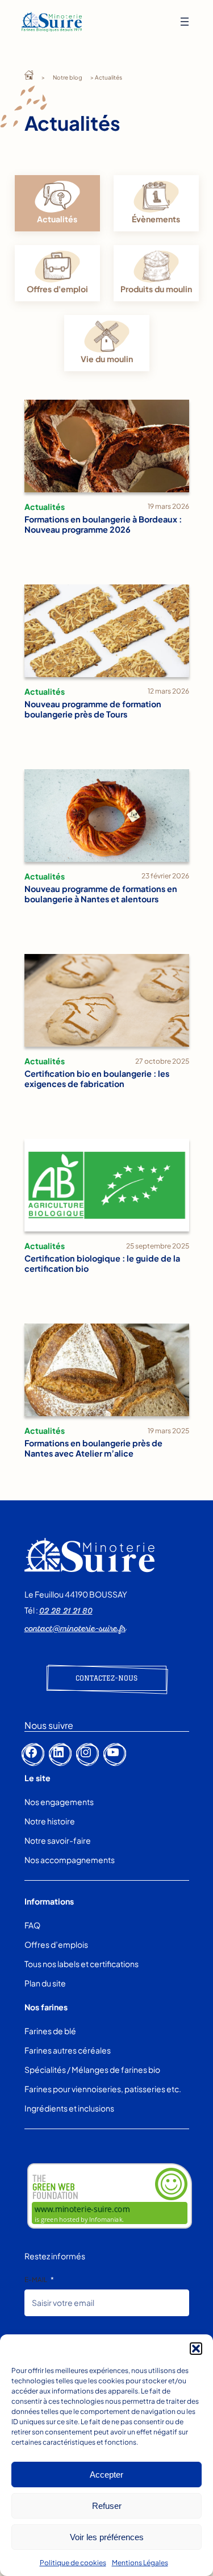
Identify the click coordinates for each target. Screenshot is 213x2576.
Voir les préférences (107, 2537)
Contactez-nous (106, 1678)
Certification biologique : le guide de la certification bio (102, 1263)
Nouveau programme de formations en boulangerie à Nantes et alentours (101, 894)
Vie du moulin (107, 359)
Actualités (45, 507)
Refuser (107, 2506)
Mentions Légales (140, 2563)
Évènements (156, 219)
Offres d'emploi (57, 289)
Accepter (106, 2475)
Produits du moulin (156, 289)
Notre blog (68, 77)
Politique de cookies (73, 2563)
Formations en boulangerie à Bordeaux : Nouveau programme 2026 (103, 524)
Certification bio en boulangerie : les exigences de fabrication (97, 1078)
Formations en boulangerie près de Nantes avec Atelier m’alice (93, 1448)
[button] (196, 2349)
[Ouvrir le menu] (185, 22)
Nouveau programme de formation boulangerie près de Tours (93, 709)
